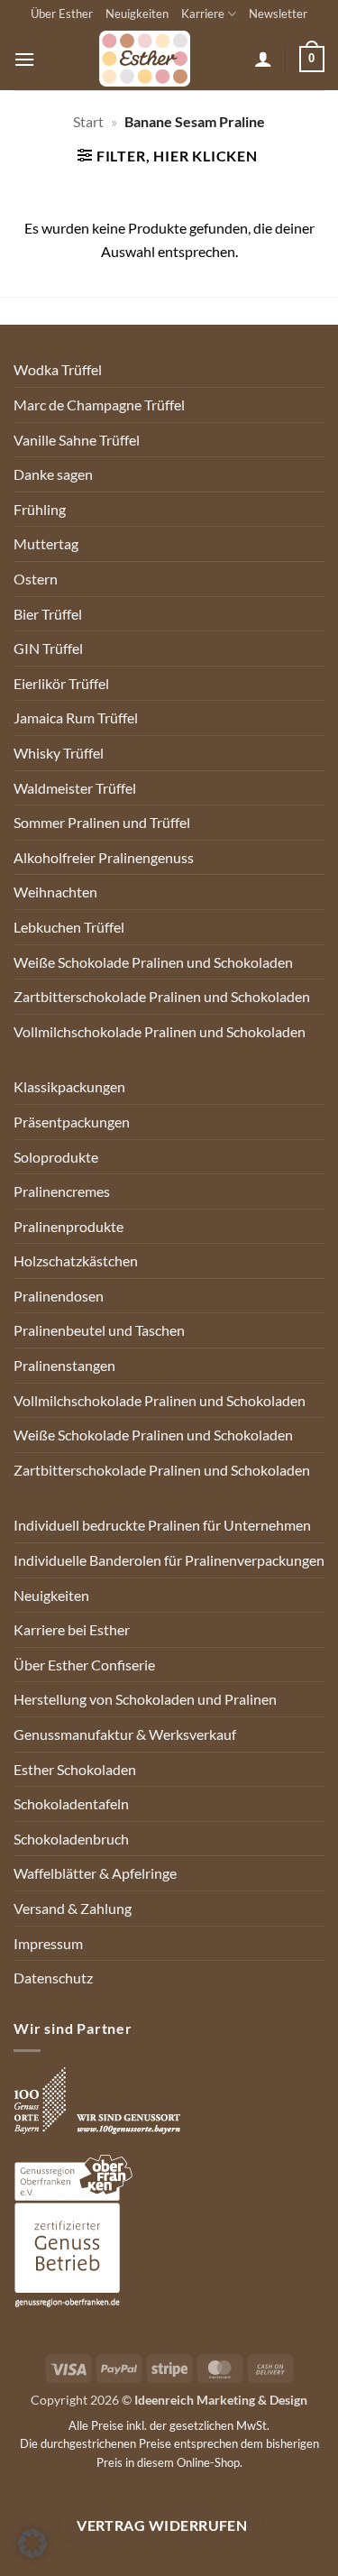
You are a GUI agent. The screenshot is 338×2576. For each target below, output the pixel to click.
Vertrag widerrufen (162, 2525)
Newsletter (278, 14)
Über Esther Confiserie (84, 1665)
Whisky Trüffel (59, 753)
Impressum (48, 1943)
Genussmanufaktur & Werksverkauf (125, 1734)
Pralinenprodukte (69, 1226)
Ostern (36, 579)
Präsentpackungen (72, 1122)
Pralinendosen (59, 1296)
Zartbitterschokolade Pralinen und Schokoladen (162, 996)
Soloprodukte (56, 1157)
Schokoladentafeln (71, 1803)
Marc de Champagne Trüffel (99, 405)
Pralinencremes (62, 1191)
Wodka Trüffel (58, 369)
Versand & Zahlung (73, 1908)
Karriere (203, 14)
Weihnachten (55, 892)
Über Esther (62, 14)
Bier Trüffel (48, 614)
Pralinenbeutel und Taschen (99, 1330)
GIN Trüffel (48, 648)
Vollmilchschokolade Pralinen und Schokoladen (160, 1031)
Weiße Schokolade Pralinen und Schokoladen (153, 962)
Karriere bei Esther (72, 1629)
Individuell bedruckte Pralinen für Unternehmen (162, 1525)
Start (88, 121)
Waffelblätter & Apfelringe (95, 1873)
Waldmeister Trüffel (75, 788)
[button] (24, 59)
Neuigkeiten (137, 14)
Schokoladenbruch (71, 1839)
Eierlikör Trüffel (61, 683)
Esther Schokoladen (75, 1769)
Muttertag (46, 543)
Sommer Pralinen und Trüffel (102, 822)
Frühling (40, 509)
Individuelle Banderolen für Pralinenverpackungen (169, 1560)
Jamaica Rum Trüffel (76, 718)
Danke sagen (53, 474)
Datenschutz (53, 1978)
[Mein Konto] (263, 59)
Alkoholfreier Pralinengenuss (104, 857)
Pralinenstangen (64, 1365)
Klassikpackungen (69, 1086)
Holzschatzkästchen (76, 1260)
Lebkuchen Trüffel (69, 927)
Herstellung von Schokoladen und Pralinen (145, 1699)
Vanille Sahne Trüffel (77, 440)
